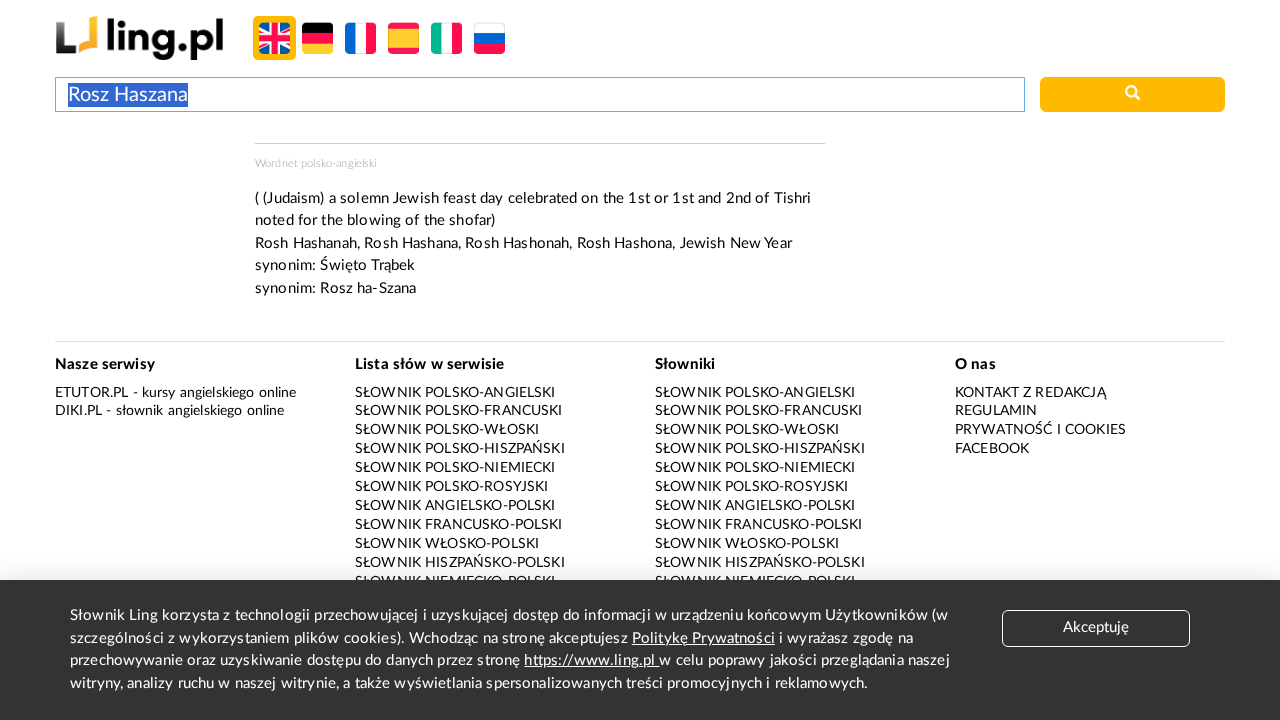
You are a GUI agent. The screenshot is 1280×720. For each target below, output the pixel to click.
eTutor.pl (91, 393)
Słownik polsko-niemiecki (455, 468)
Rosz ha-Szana (368, 288)
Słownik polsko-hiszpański (460, 449)
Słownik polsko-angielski (455, 393)
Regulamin (996, 411)
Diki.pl (78, 411)
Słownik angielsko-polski (455, 506)
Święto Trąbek (367, 265)
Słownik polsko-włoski (447, 430)
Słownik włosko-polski (447, 544)
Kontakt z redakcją (1030, 393)
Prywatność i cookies (1040, 430)
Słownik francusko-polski (459, 525)
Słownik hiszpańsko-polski (460, 563)
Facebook (992, 449)
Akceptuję (1096, 627)
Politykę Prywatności (703, 638)
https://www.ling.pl (591, 660)
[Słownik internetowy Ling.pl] (139, 37)
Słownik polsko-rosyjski (451, 487)
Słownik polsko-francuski (459, 411)
